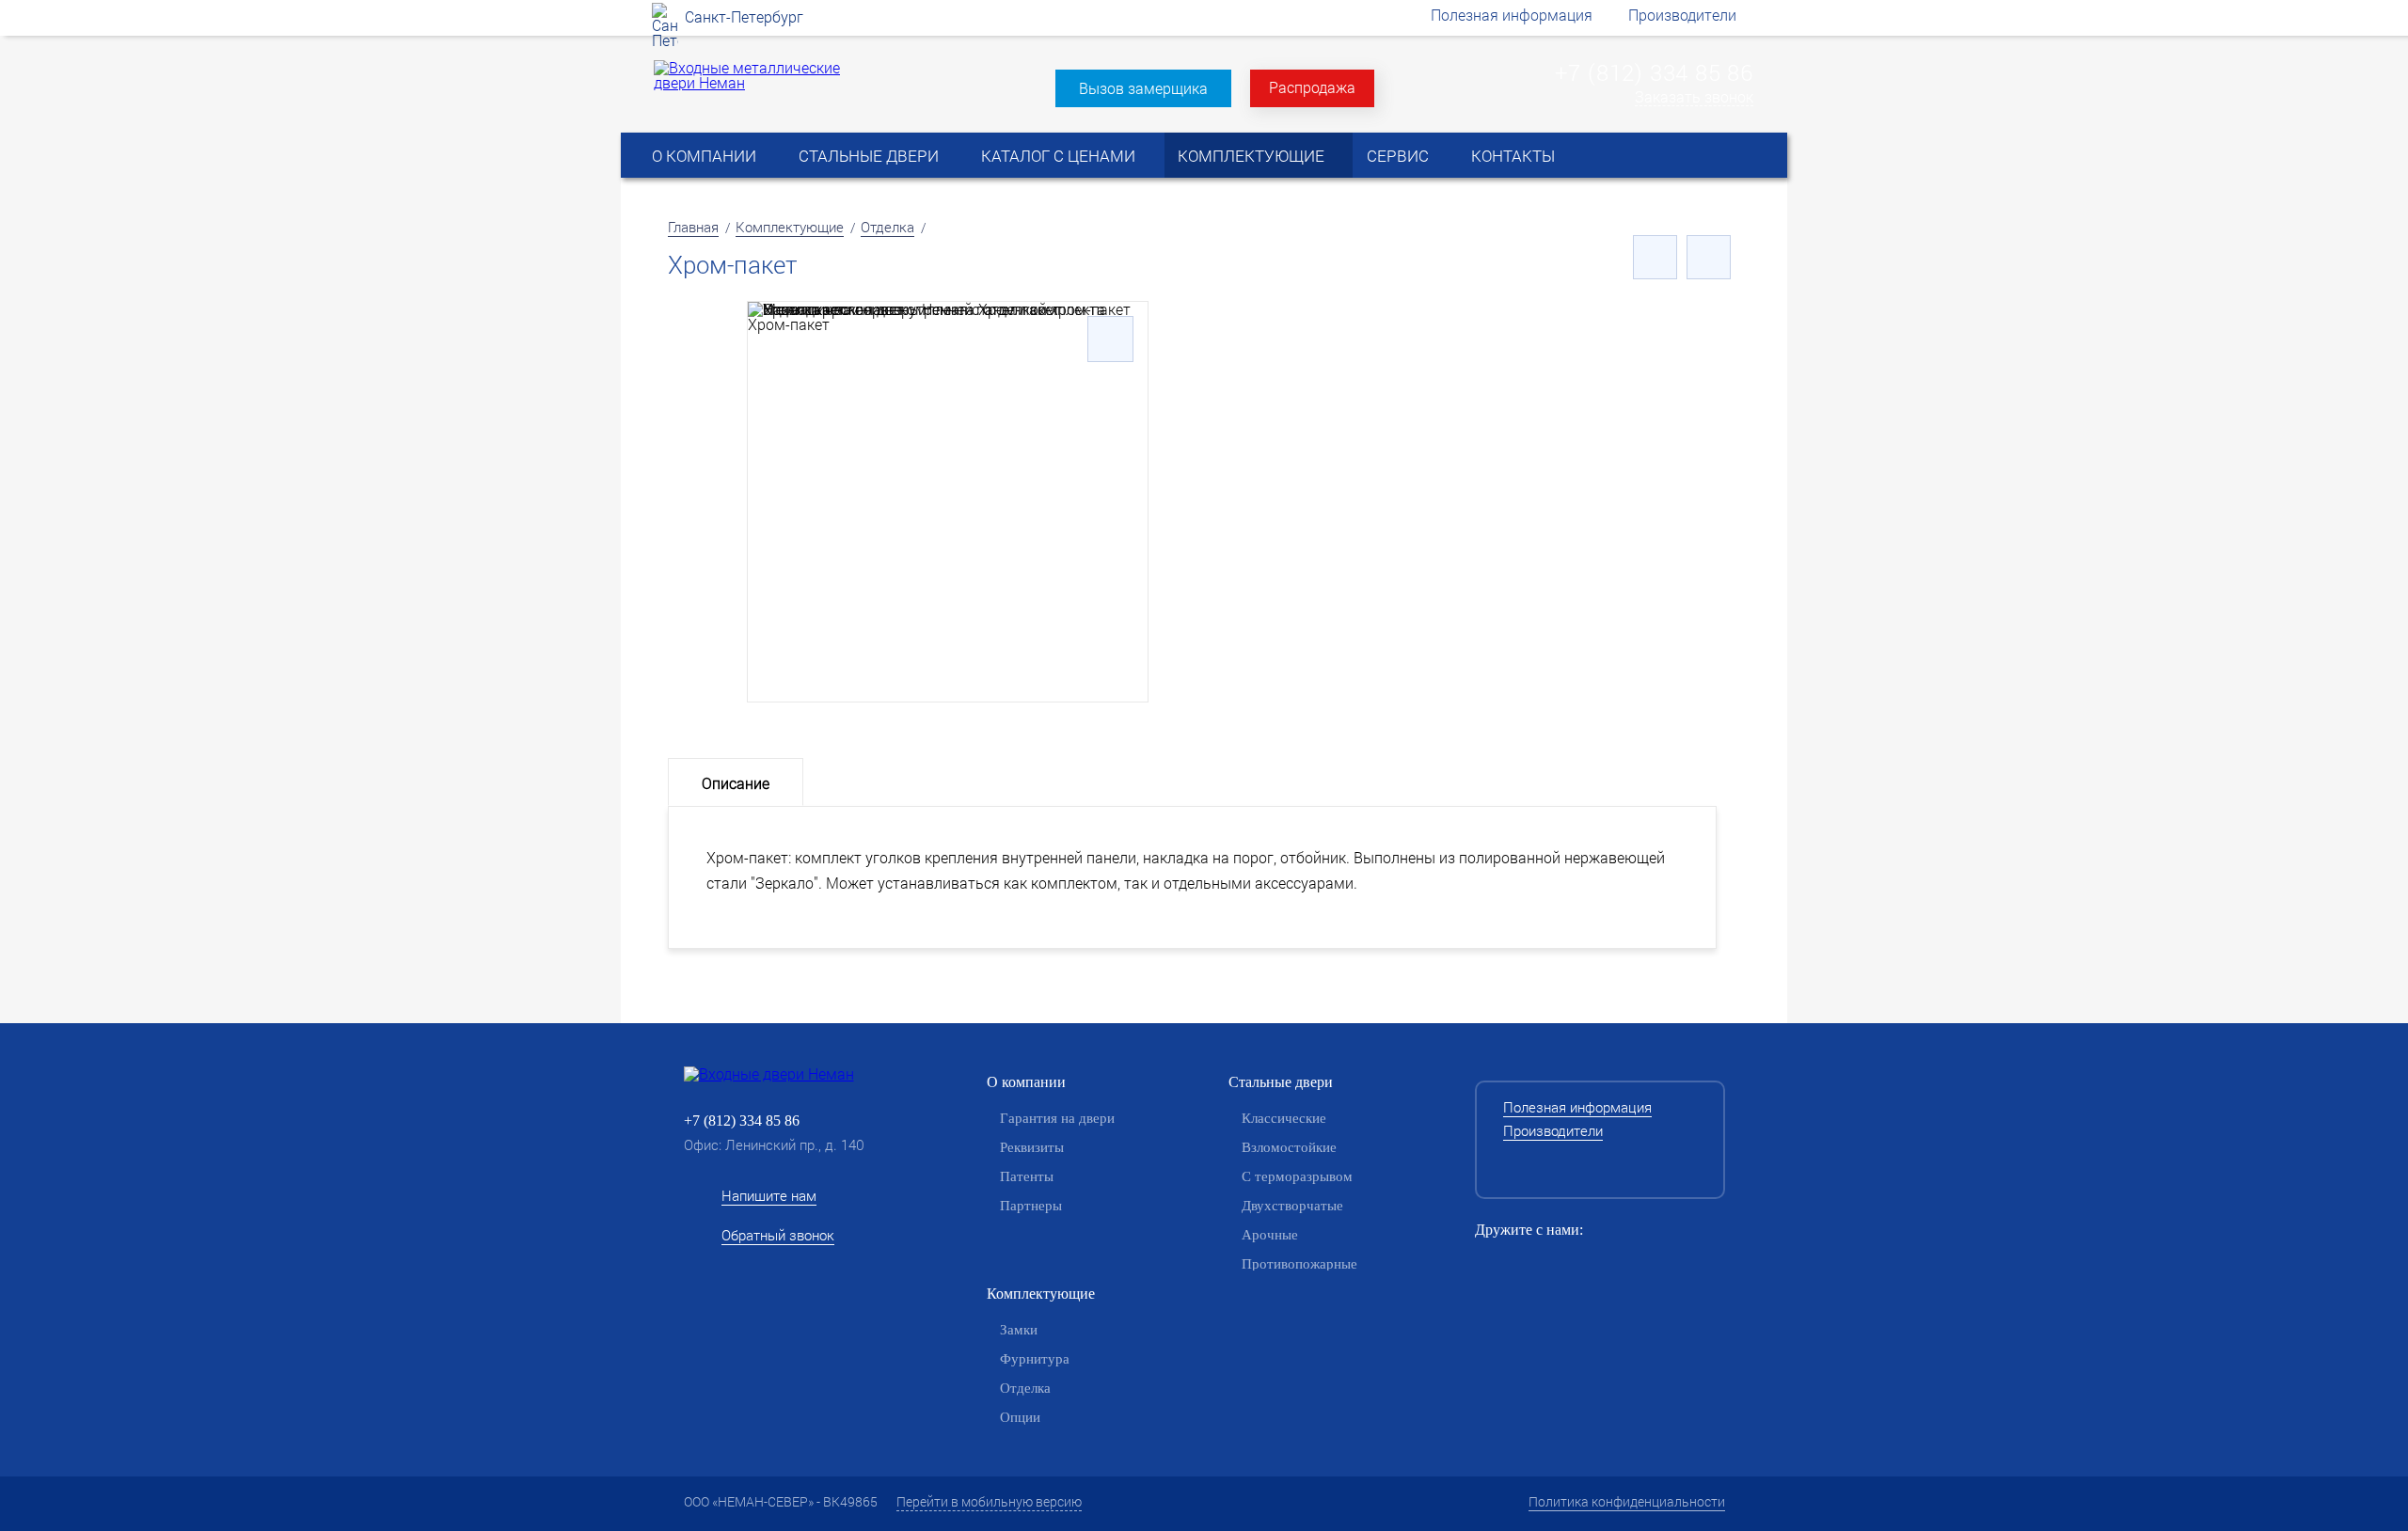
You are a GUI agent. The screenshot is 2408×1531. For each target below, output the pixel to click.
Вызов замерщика (1143, 88)
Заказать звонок (1694, 98)
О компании (704, 156)
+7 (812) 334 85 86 (1654, 72)
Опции (1020, 1417)
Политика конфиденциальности (1627, 1501)
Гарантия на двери (1057, 1118)
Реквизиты (1032, 1147)
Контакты (1513, 156)
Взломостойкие (1289, 1147)
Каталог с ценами (1058, 156)
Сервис (1398, 156)
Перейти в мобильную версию (989, 1501)
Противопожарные (1299, 1264)
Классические (1284, 1118)
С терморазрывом (1297, 1176)
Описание (736, 783)
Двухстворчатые (1292, 1206)
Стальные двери (869, 156)
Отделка (887, 227)
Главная (693, 227)
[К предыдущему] (1655, 257)
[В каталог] (1709, 257)
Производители (1682, 15)
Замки (1019, 1330)
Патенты (1027, 1176)
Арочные (1270, 1235)
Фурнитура (1035, 1359)
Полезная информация (1512, 15)
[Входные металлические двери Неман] (751, 82)
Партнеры (1031, 1206)
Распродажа (1312, 87)
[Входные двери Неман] (800, 1074)
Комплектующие (1251, 156)
